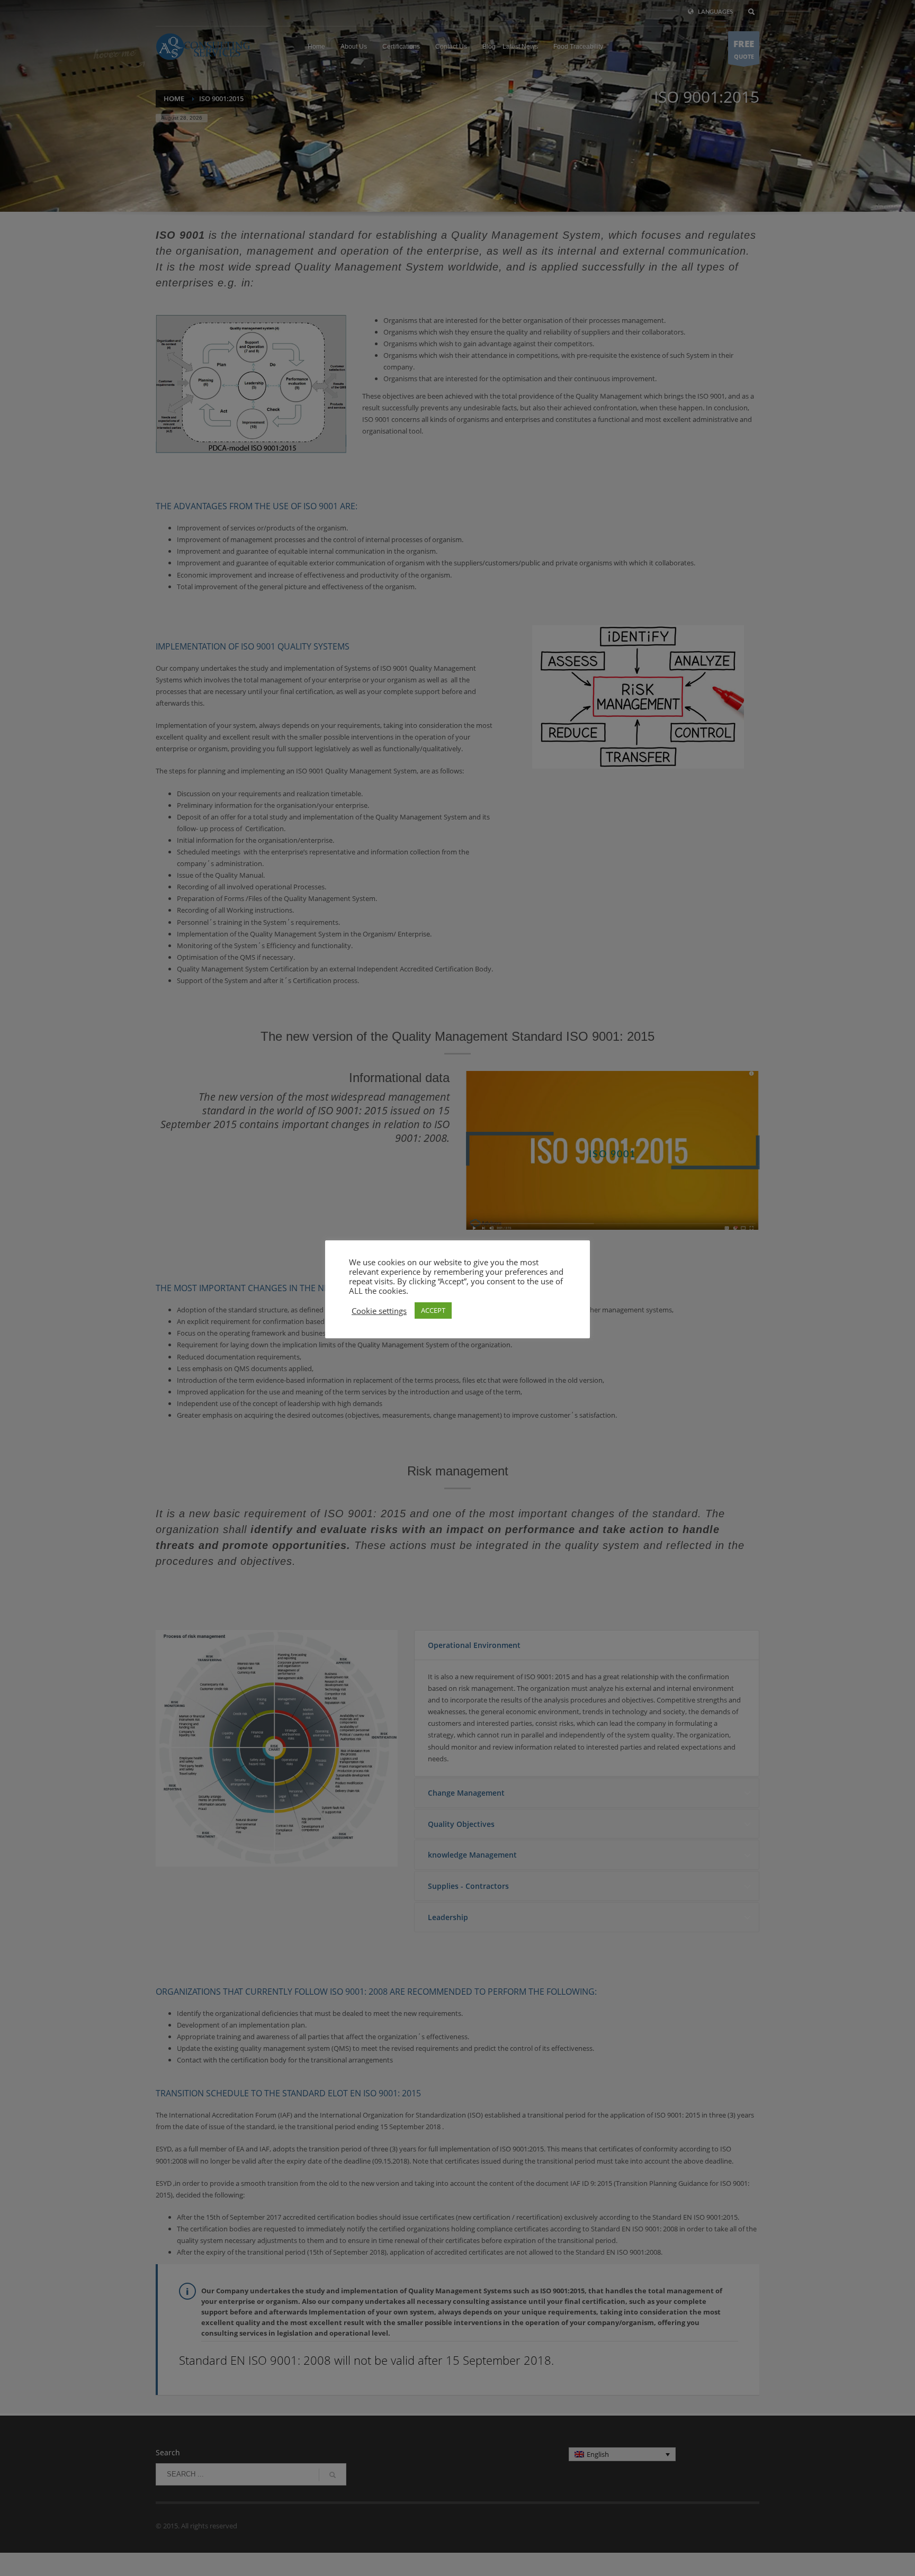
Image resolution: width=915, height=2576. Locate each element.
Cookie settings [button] (379, 1310)
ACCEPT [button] (433, 1310)
